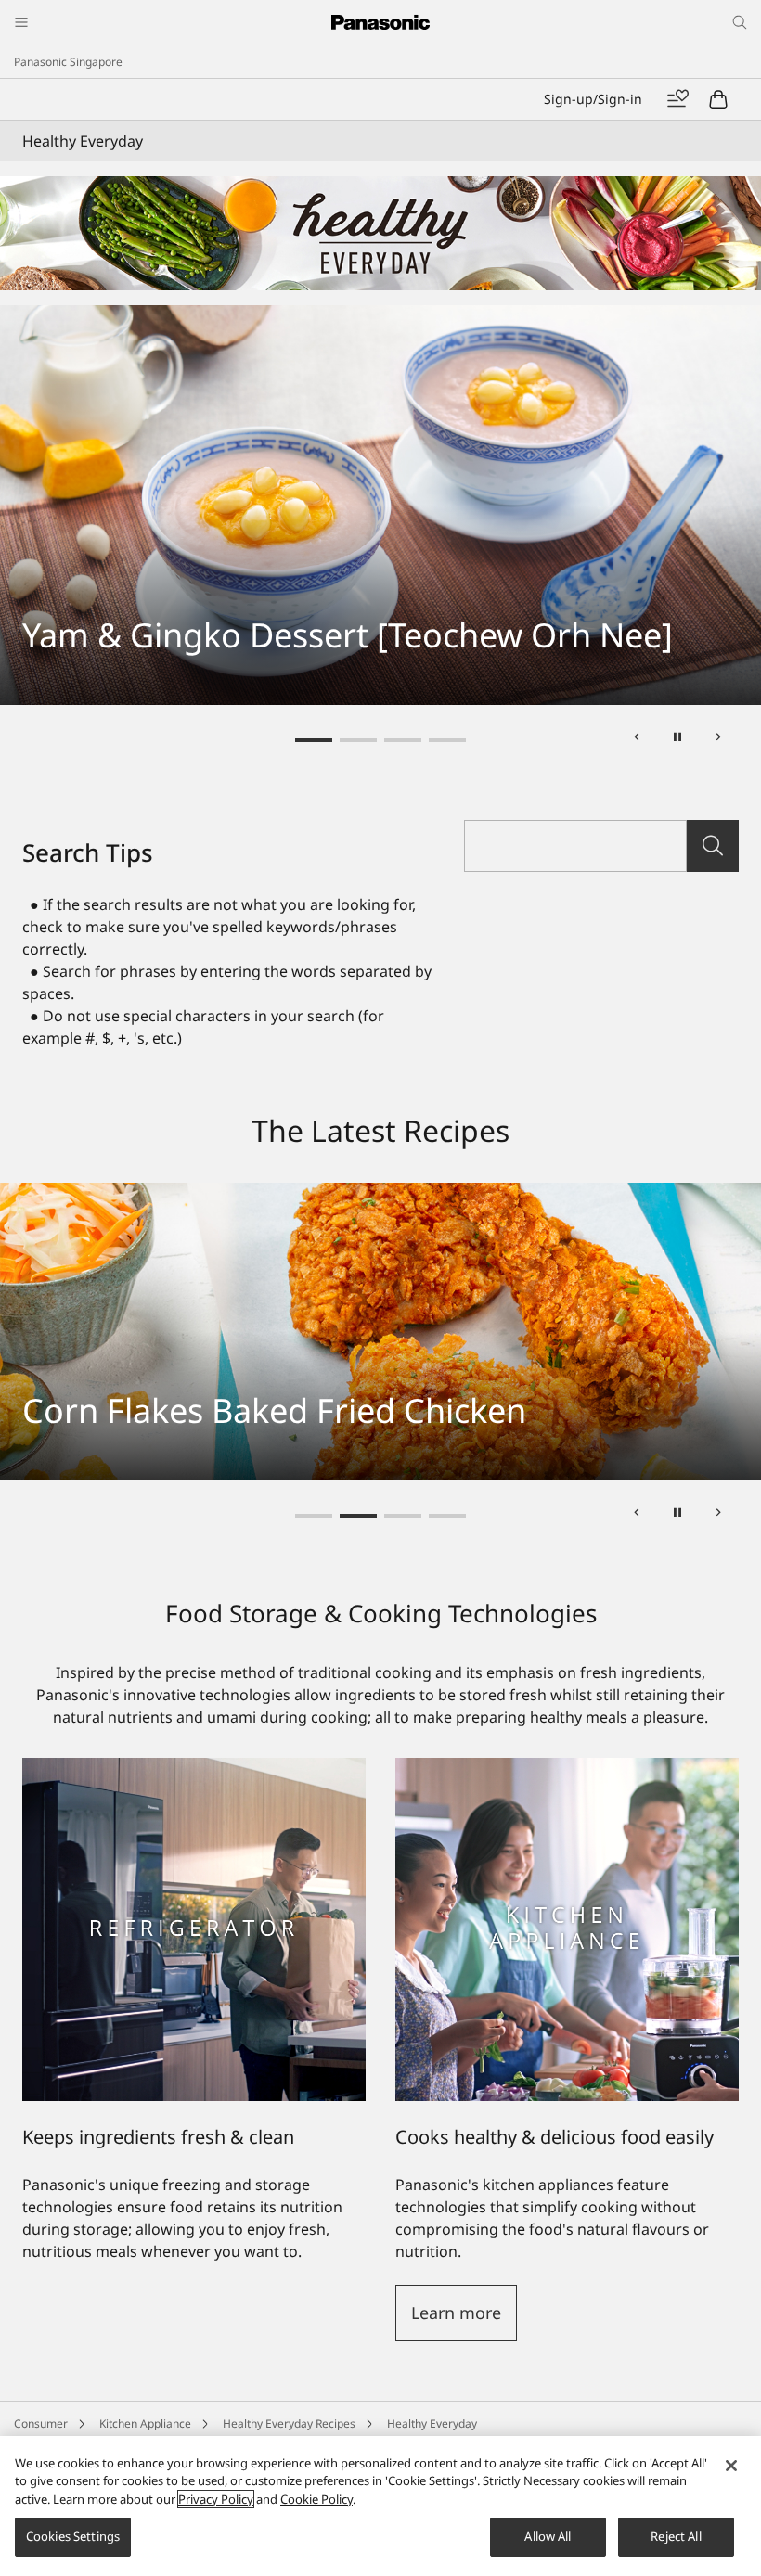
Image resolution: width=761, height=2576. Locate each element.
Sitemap (64, 2123)
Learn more (456, 1935)
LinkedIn (411, 2091)
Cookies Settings (73, 2536)
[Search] (713, 468)
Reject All (676, 2536)
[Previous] (637, 363)
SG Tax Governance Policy (431, 2123)
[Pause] (677, 363)
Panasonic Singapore (68, 62)
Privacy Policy (235, 2123)
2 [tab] (358, 363)
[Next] (718, 363)
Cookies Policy (557, 2123)
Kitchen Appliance (145, 2046)
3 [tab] (403, 363)
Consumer (41, 2046)
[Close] (731, 2466)
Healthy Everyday (432, 2046)
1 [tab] (314, 363)
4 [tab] (447, 363)
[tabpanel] (380, 316)
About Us (317, 2123)
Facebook (336, 2091)
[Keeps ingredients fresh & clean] (194, 1552)
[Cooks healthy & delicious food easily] (567, 1391)
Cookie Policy (316, 2499)
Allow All (548, 2536)
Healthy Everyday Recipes (289, 2046)
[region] (380, 2506)
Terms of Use (143, 2123)
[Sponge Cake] (380, 316)
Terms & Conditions (668, 2123)
